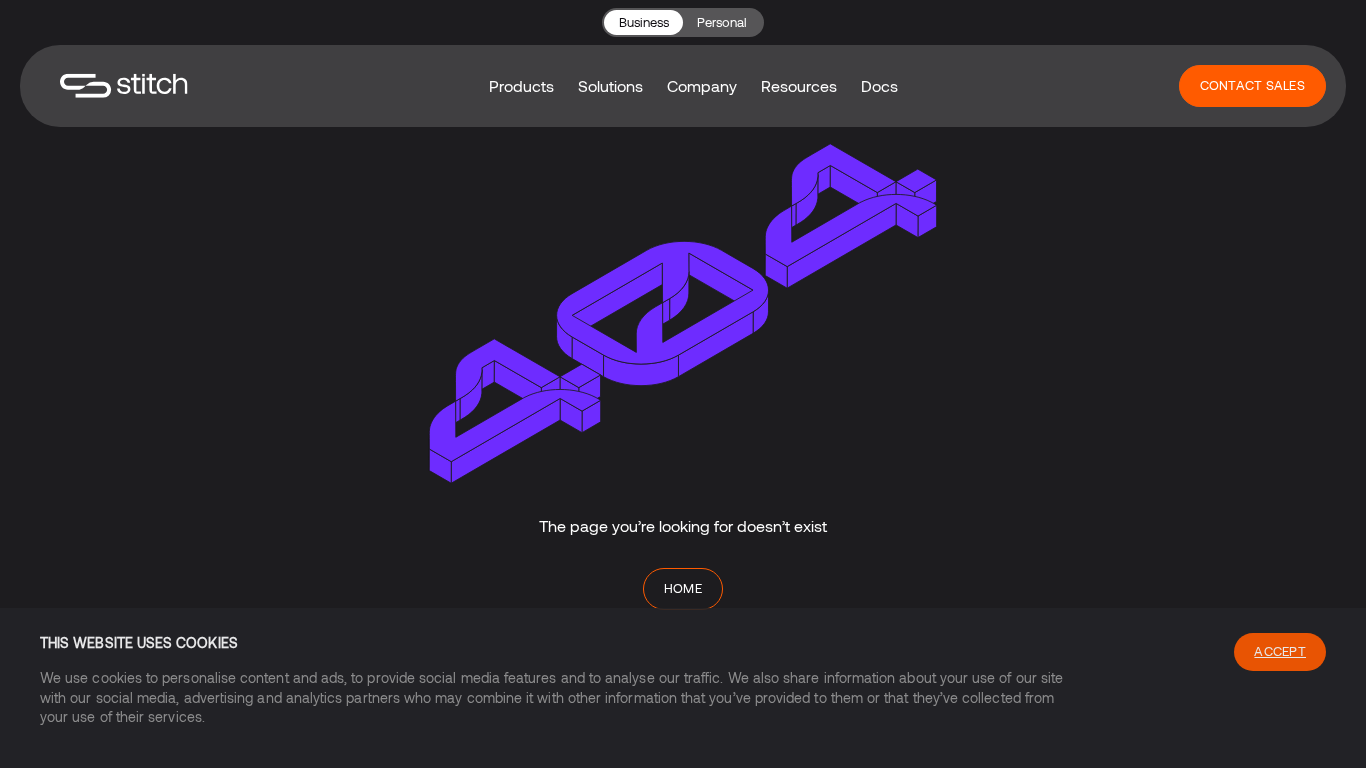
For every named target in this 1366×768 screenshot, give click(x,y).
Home (683, 588)
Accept (1280, 651)
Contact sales (1252, 85)
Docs (879, 85)
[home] (124, 85)
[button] (521, 86)
